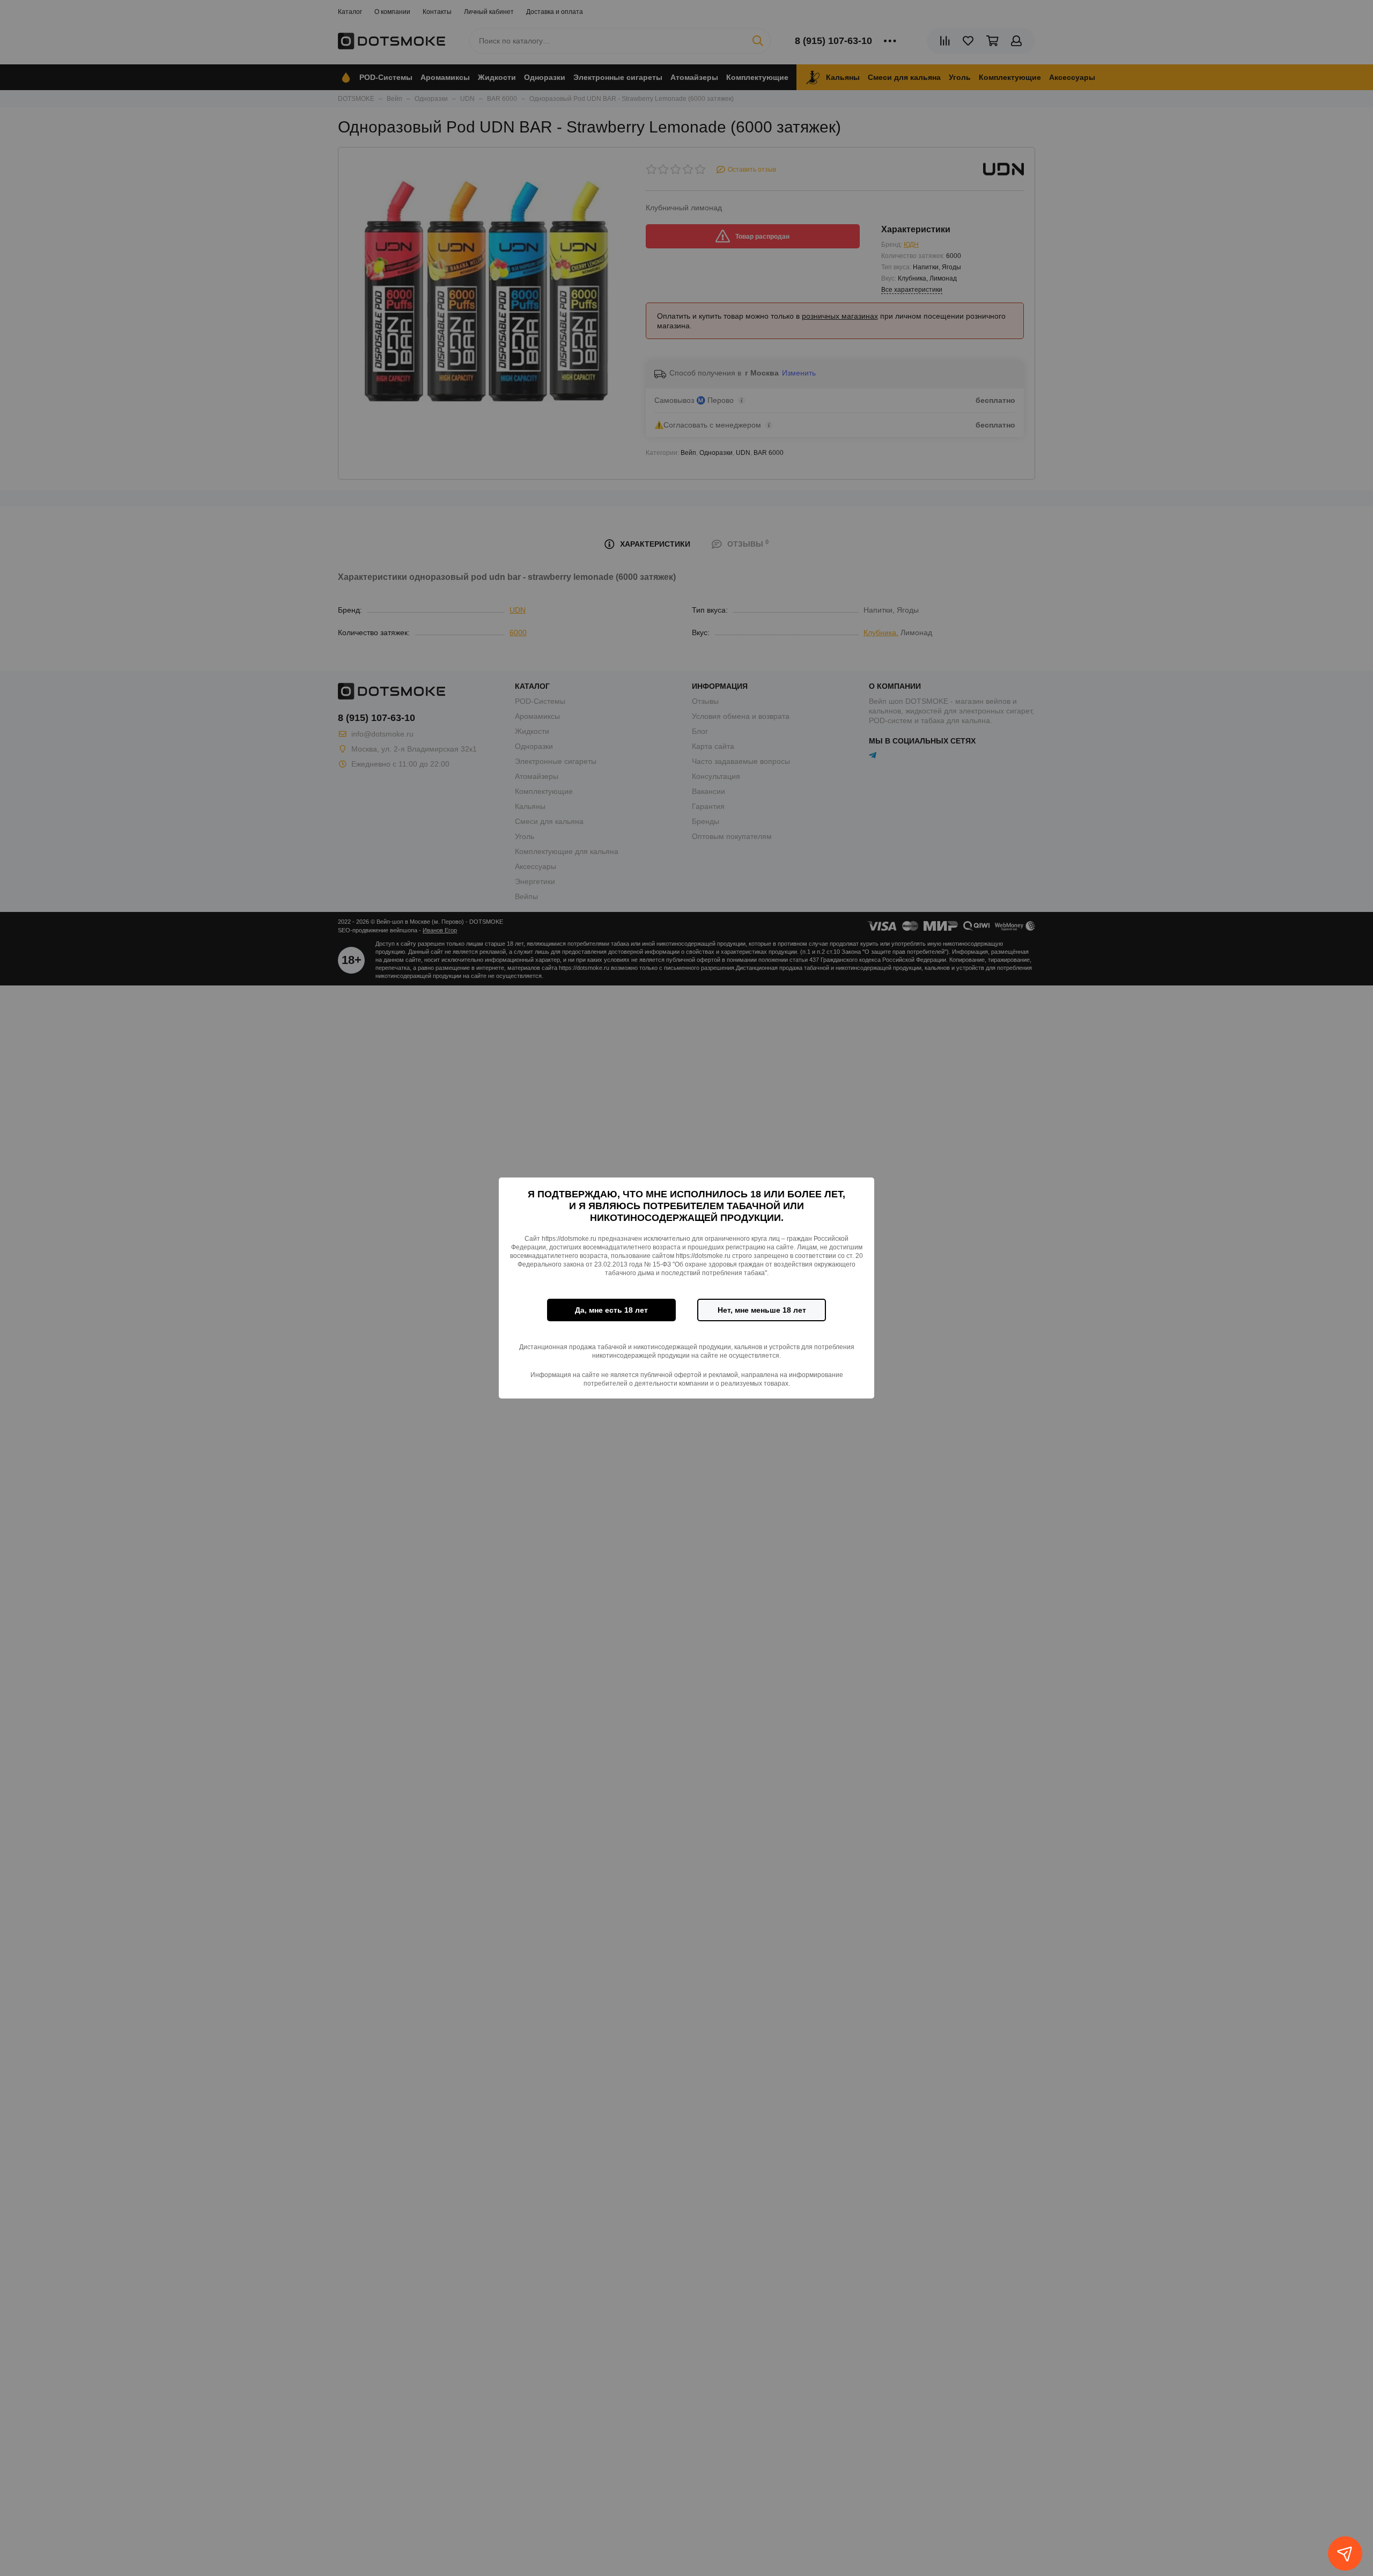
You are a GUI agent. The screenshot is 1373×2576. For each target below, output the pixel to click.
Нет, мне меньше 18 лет (762, 1310)
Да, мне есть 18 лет (611, 1310)
